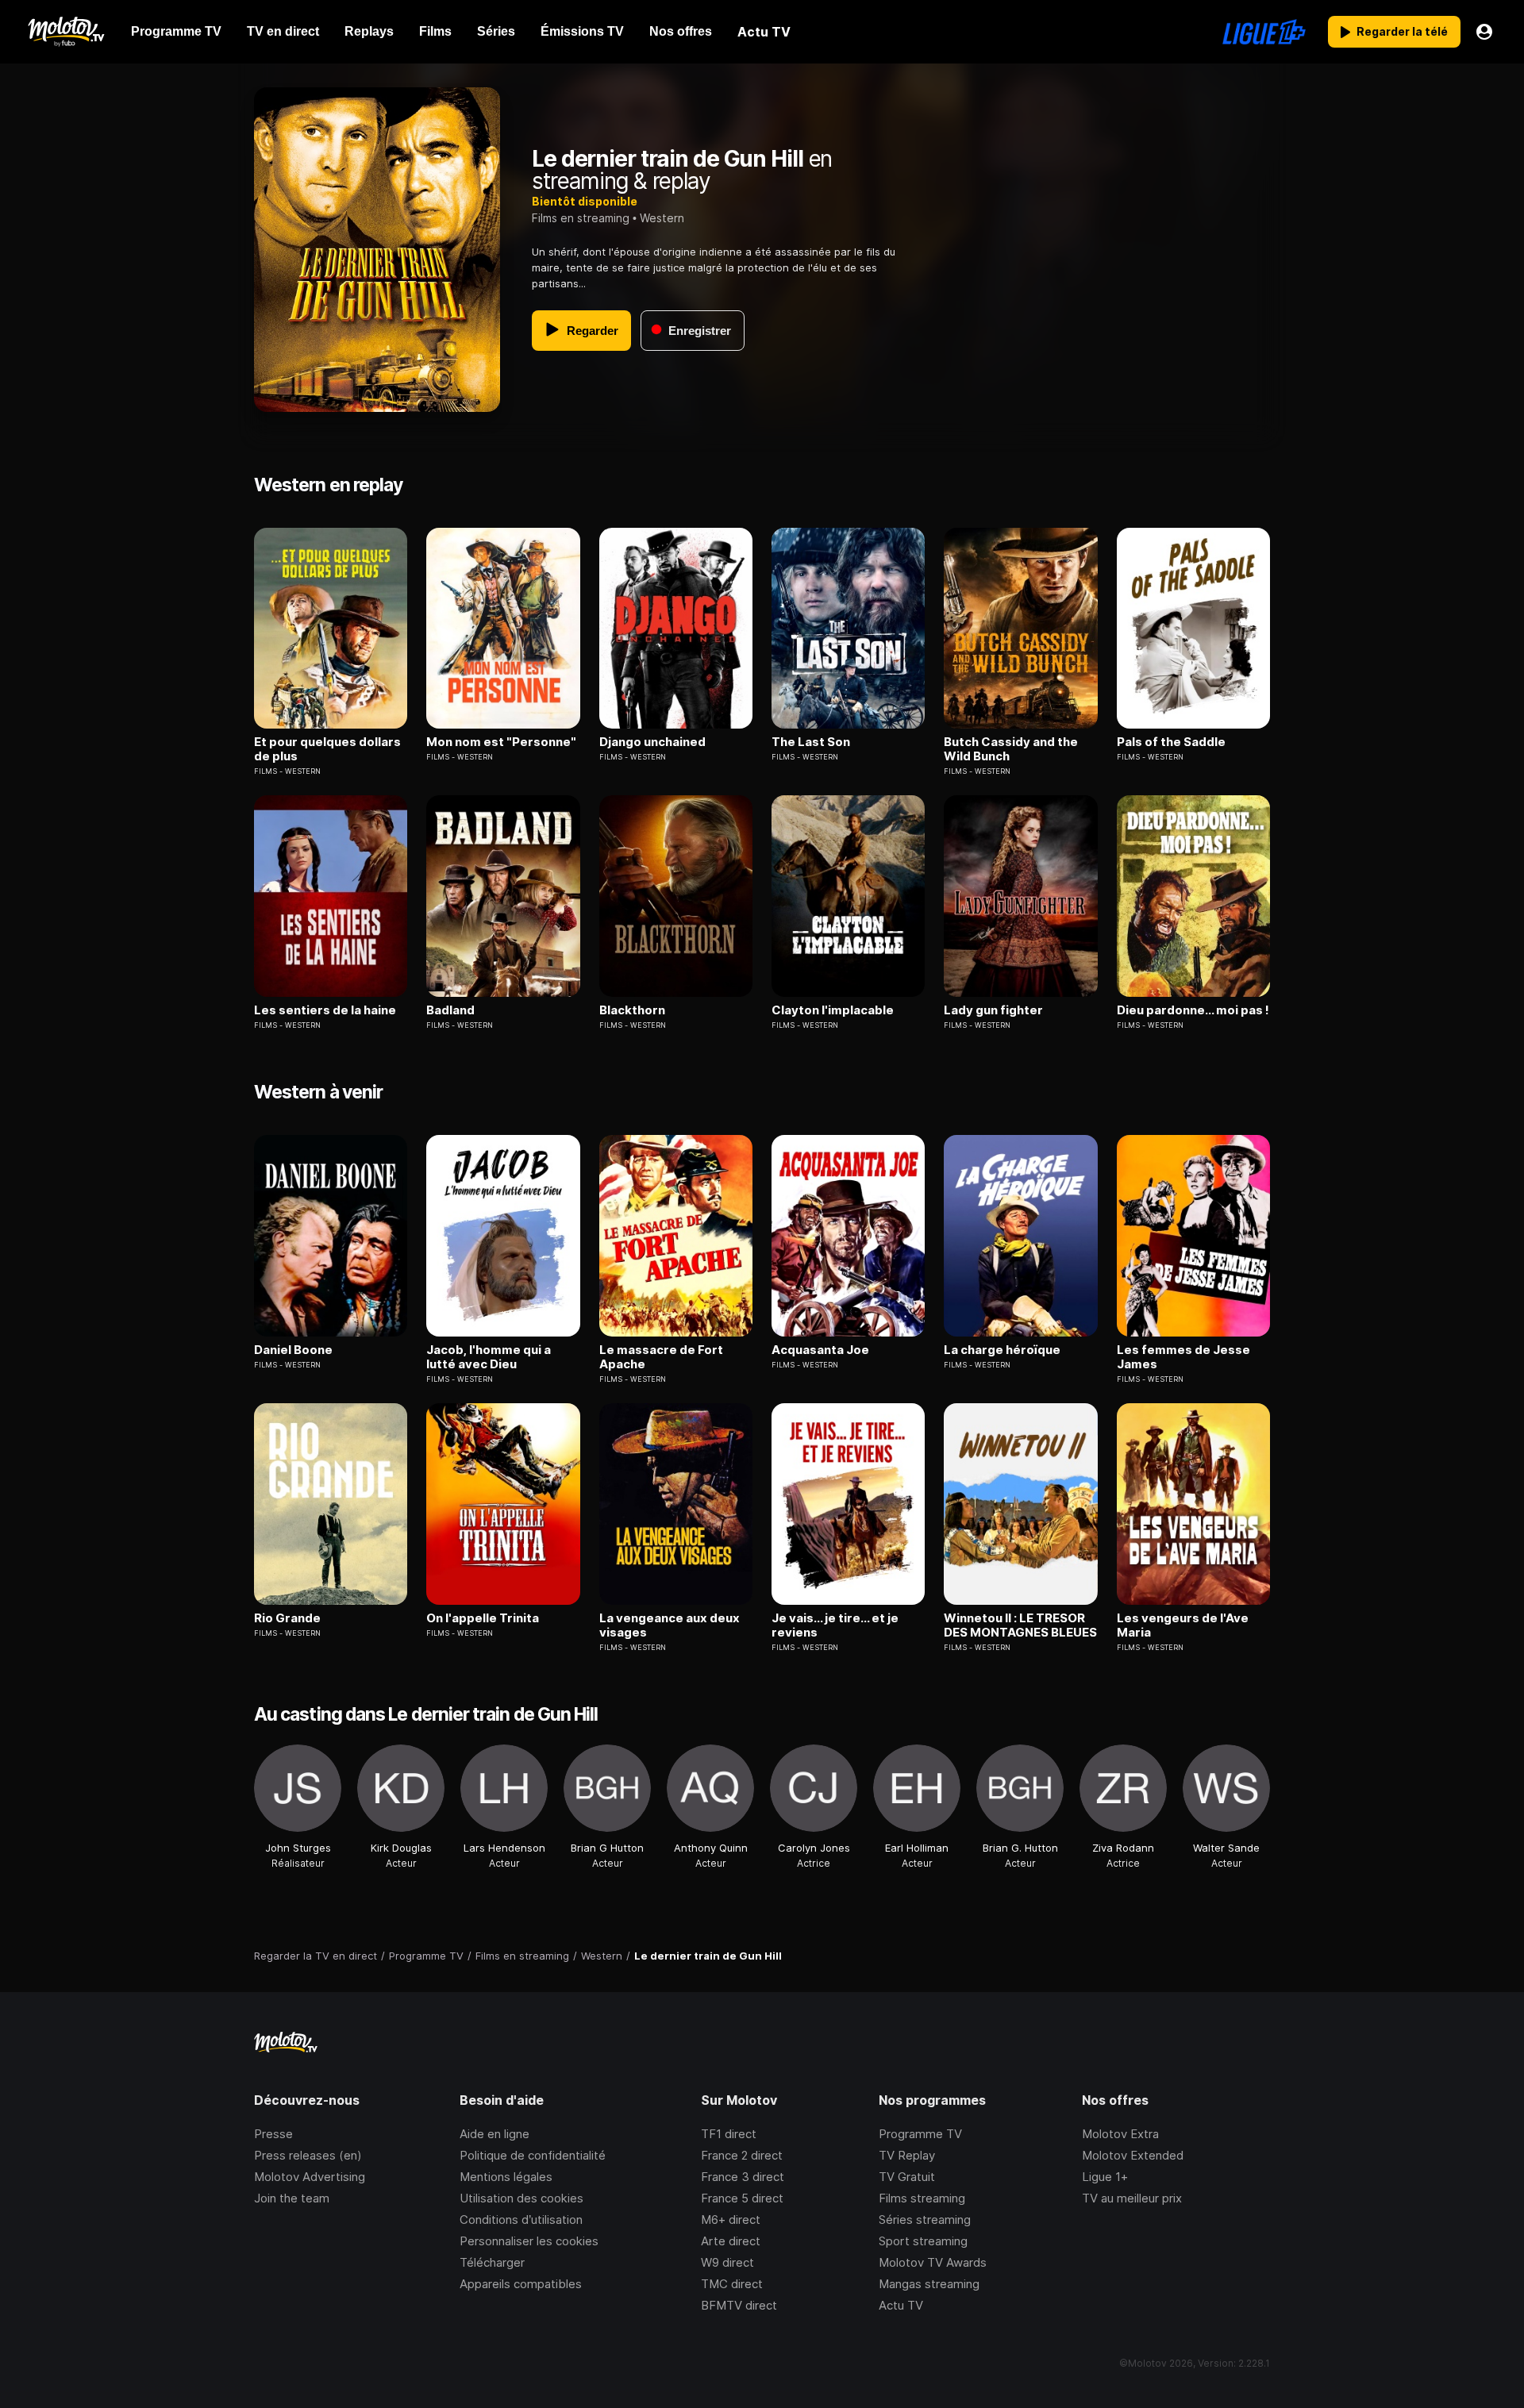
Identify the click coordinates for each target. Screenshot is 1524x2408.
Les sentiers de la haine (325, 1010)
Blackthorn (632, 1010)
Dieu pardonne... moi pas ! (1193, 1010)
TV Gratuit (907, 2177)
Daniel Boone (293, 1350)
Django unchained (652, 742)
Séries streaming (925, 2220)
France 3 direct (743, 2177)
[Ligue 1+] (1264, 32)
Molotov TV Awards (933, 2262)
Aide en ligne (495, 2134)
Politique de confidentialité (533, 2155)
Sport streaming (923, 2241)
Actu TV (901, 2305)
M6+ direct (731, 2220)
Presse (273, 2134)
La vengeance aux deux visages (670, 1625)
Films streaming (922, 2198)
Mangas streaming (929, 2284)
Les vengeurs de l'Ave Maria (1183, 1625)
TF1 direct (729, 2134)
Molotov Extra (1120, 2134)
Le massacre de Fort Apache (661, 1357)
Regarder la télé (1402, 31)
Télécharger (492, 2262)
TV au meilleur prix (1132, 2198)
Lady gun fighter (993, 1010)
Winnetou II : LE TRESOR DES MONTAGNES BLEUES (1020, 1625)
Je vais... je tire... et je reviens (835, 1625)
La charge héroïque (1002, 1350)
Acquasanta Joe (820, 1350)
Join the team (292, 2198)
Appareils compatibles (521, 2284)
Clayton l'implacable (833, 1010)
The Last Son (811, 742)
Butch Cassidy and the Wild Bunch (1011, 749)
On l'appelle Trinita (483, 1618)
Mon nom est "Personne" (501, 742)
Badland (450, 1010)
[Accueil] (65, 32)
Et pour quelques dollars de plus (327, 749)
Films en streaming (581, 218)
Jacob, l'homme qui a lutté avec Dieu (489, 1357)
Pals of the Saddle (1171, 742)
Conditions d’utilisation (521, 2220)
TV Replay (907, 2155)
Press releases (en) (308, 2155)
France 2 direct (742, 2155)
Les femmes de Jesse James (1183, 1357)
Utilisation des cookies (521, 2198)
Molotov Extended (1133, 2155)
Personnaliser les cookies (529, 2241)
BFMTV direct (739, 2305)
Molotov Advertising (310, 2177)
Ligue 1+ (1105, 2177)
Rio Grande (287, 1618)
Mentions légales (506, 2177)
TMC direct (732, 2284)
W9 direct (727, 2262)
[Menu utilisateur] (1484, 32)
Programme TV (920, 2134)
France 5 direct (742, 2198)
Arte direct (731, 2241)
